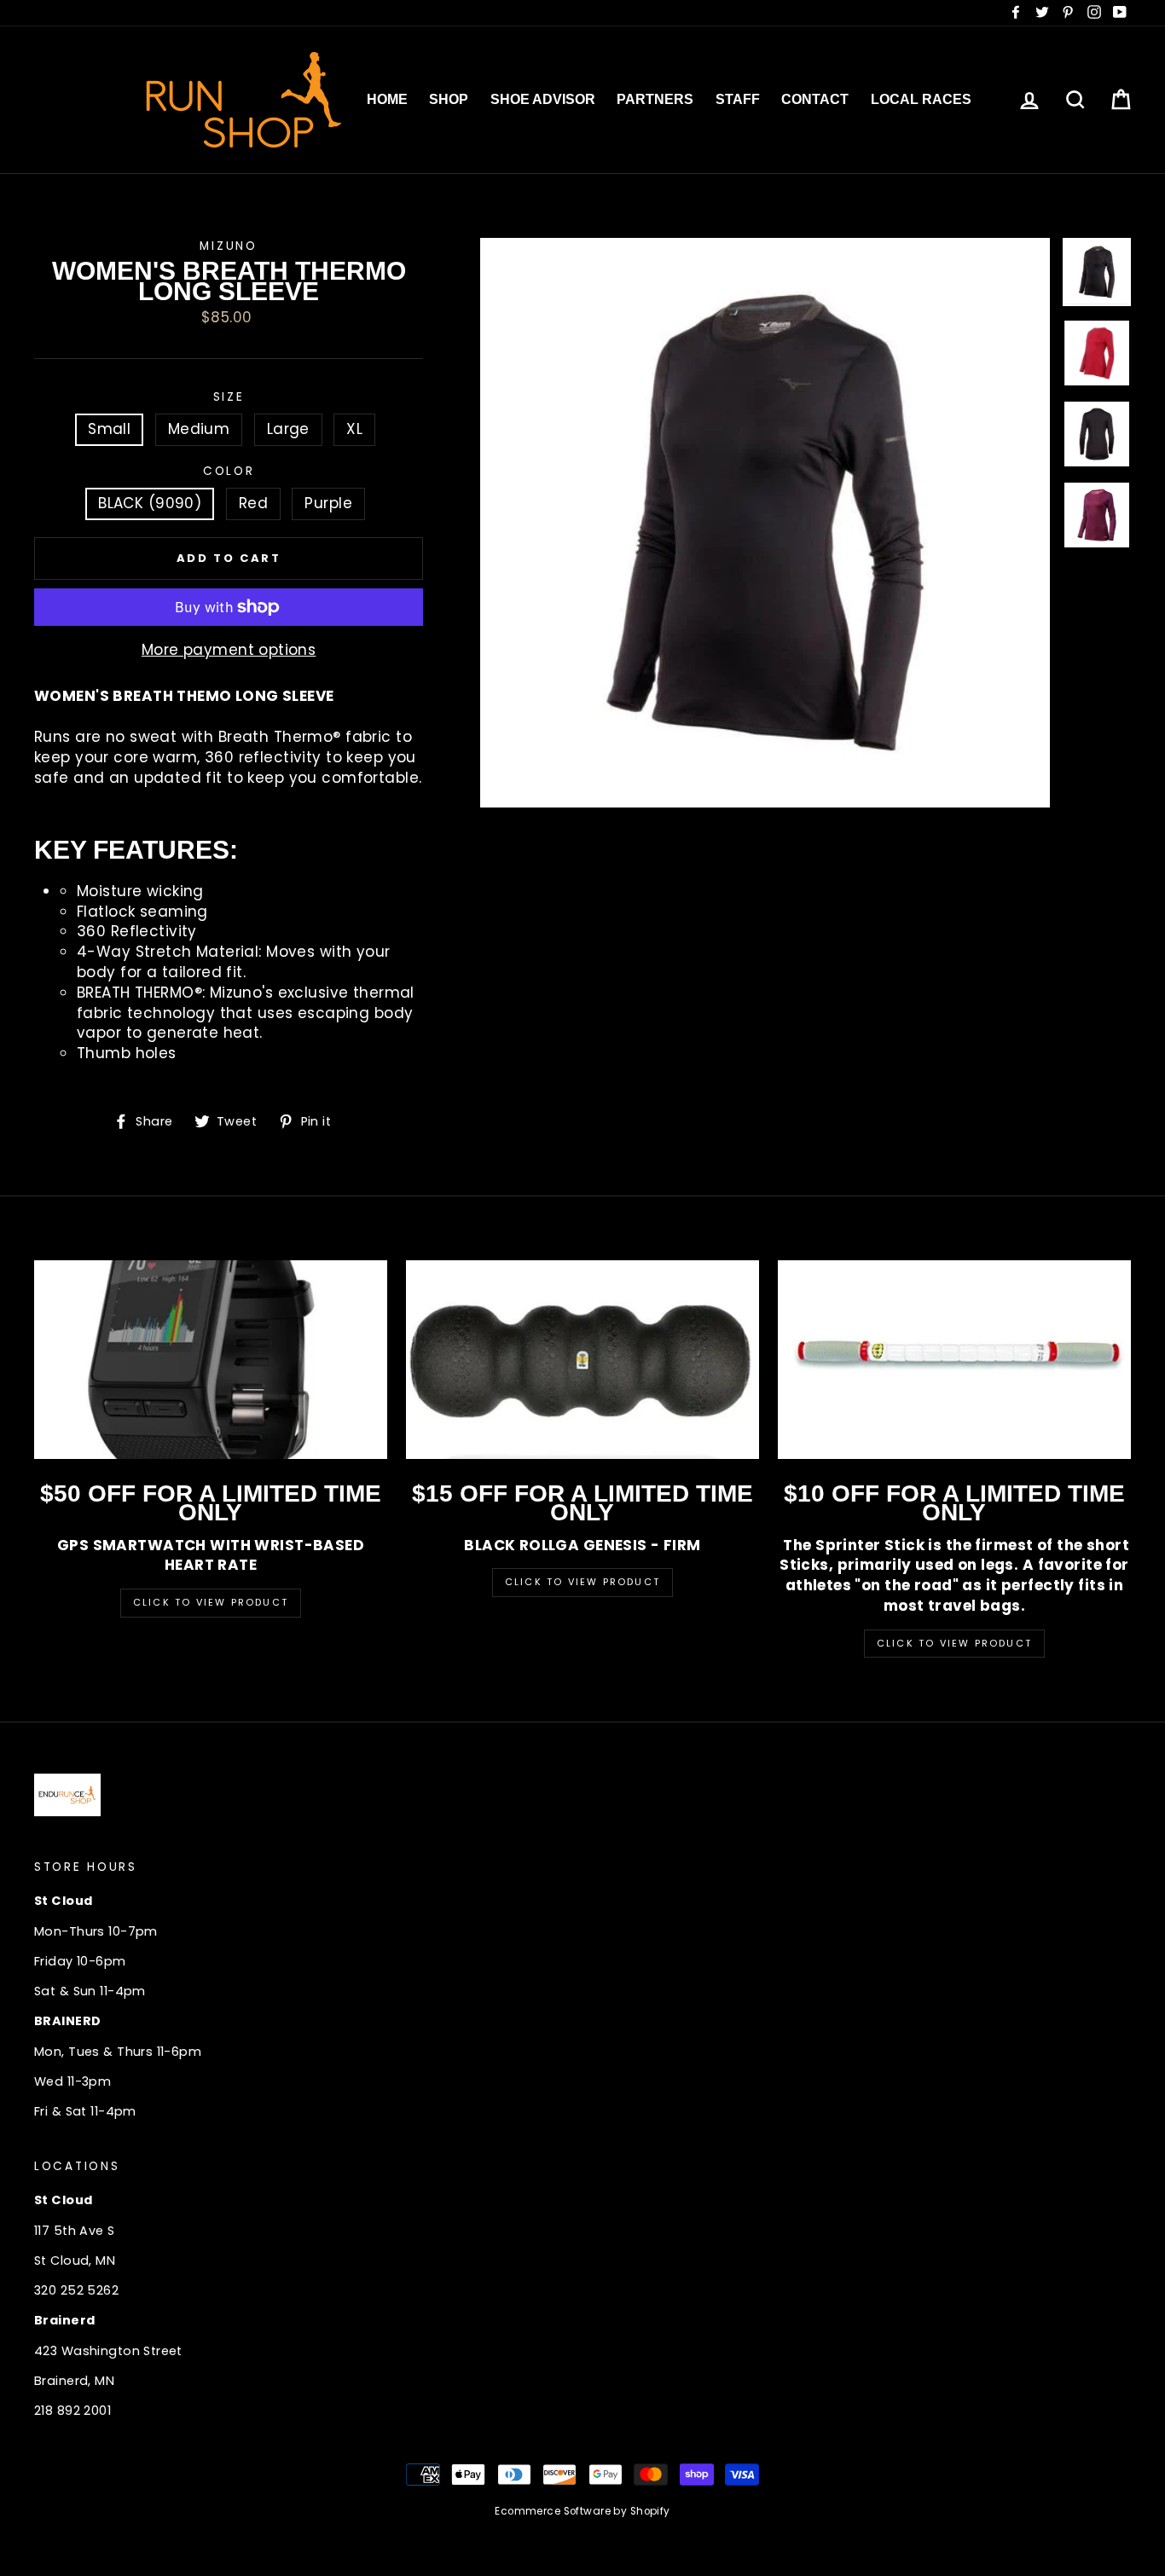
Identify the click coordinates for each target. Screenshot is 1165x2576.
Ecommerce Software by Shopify (582, 2511)
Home (387, 99)
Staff (738, 99)
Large (288, 429)
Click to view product (582, 1582)
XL (354, 429)
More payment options (229, 650)
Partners (655, 99)
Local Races (921, 99)
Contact (815, 99)
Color (229, 471)
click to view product (954, 1643)
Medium (199, 429)
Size (229, 397)
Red (253, 503)
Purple (328, 503)
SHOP (449, 99)
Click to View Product (211, 1602)
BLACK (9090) (150, 503)
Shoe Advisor (543, 99)
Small (109, 429)
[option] (765, 523)
